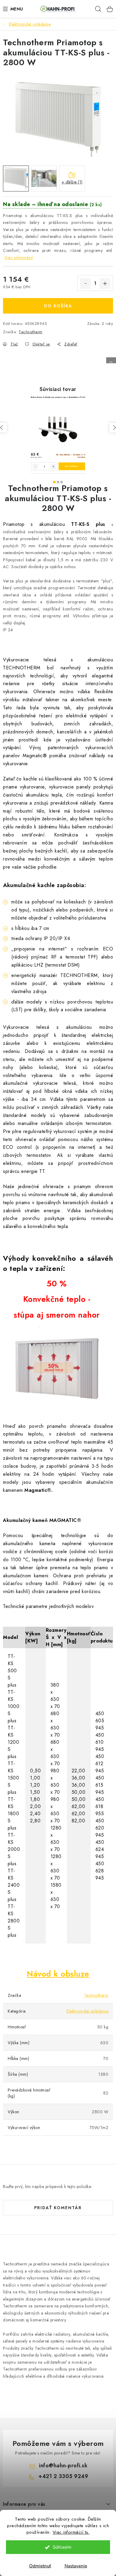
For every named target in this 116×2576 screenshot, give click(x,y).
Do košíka (58, 306)
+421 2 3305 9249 (63, 2476)
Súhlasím (62, 2547)
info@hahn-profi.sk (63, 2466)
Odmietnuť (40, 2566)
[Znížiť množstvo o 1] (85, 283)
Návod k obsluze (58, 1974)
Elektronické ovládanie (87, 2011)
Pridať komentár (58, 2208)
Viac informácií (19, 258)
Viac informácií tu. (71, 2532)
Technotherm (31, 332)
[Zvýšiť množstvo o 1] (105, 283)
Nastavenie (76, 2566)
